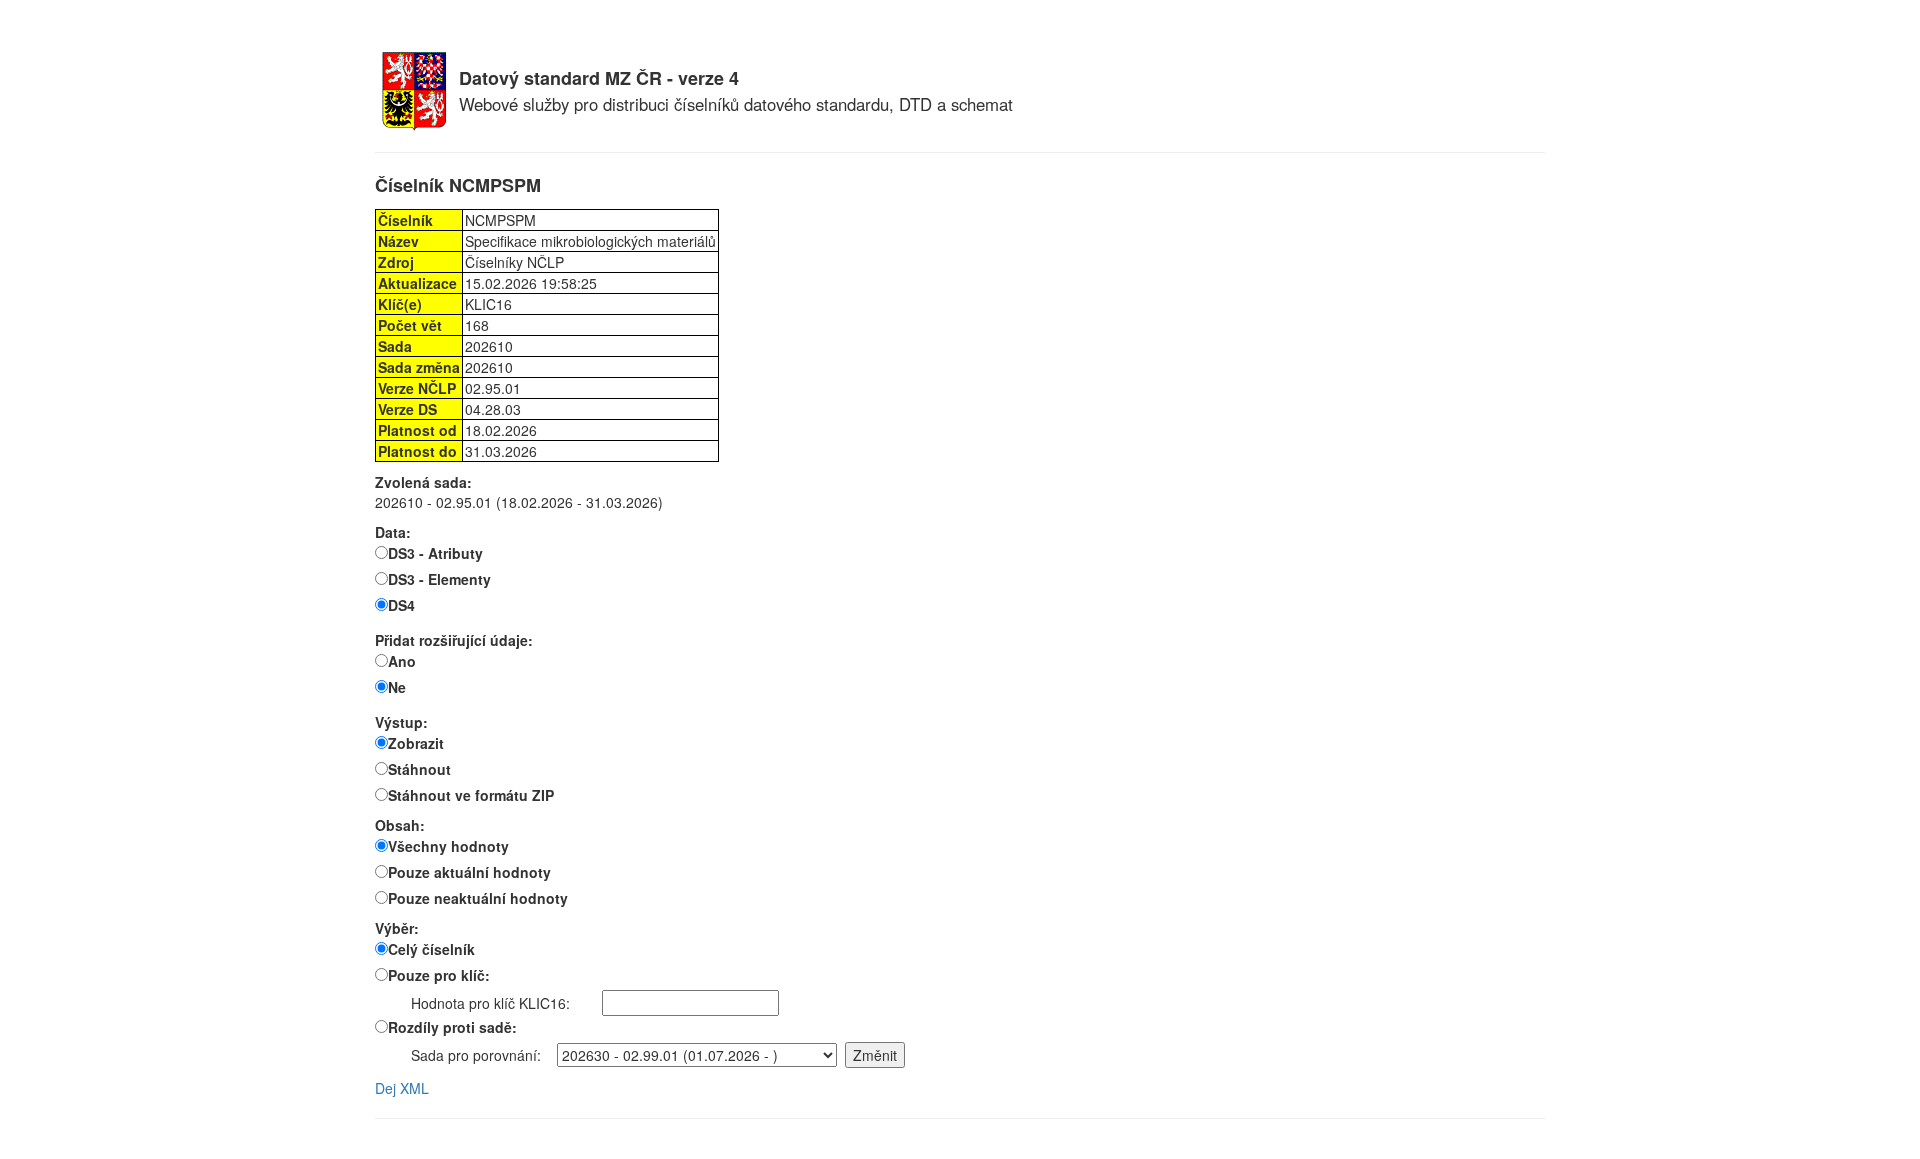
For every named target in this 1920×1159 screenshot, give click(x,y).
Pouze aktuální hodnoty (469, 872)
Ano (402, 661)
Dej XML (402, 1088)
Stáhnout (419, 769)
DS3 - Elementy (439, 579)
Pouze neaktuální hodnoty (478, 898)
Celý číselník (431, 949)
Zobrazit (416, 743)
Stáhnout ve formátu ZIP (471, 795)
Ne (397, 687)
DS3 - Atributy (435, 553)
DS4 (401, 605)
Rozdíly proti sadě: (452, 1027)
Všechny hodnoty (448, 846)
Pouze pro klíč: (439, 975)
